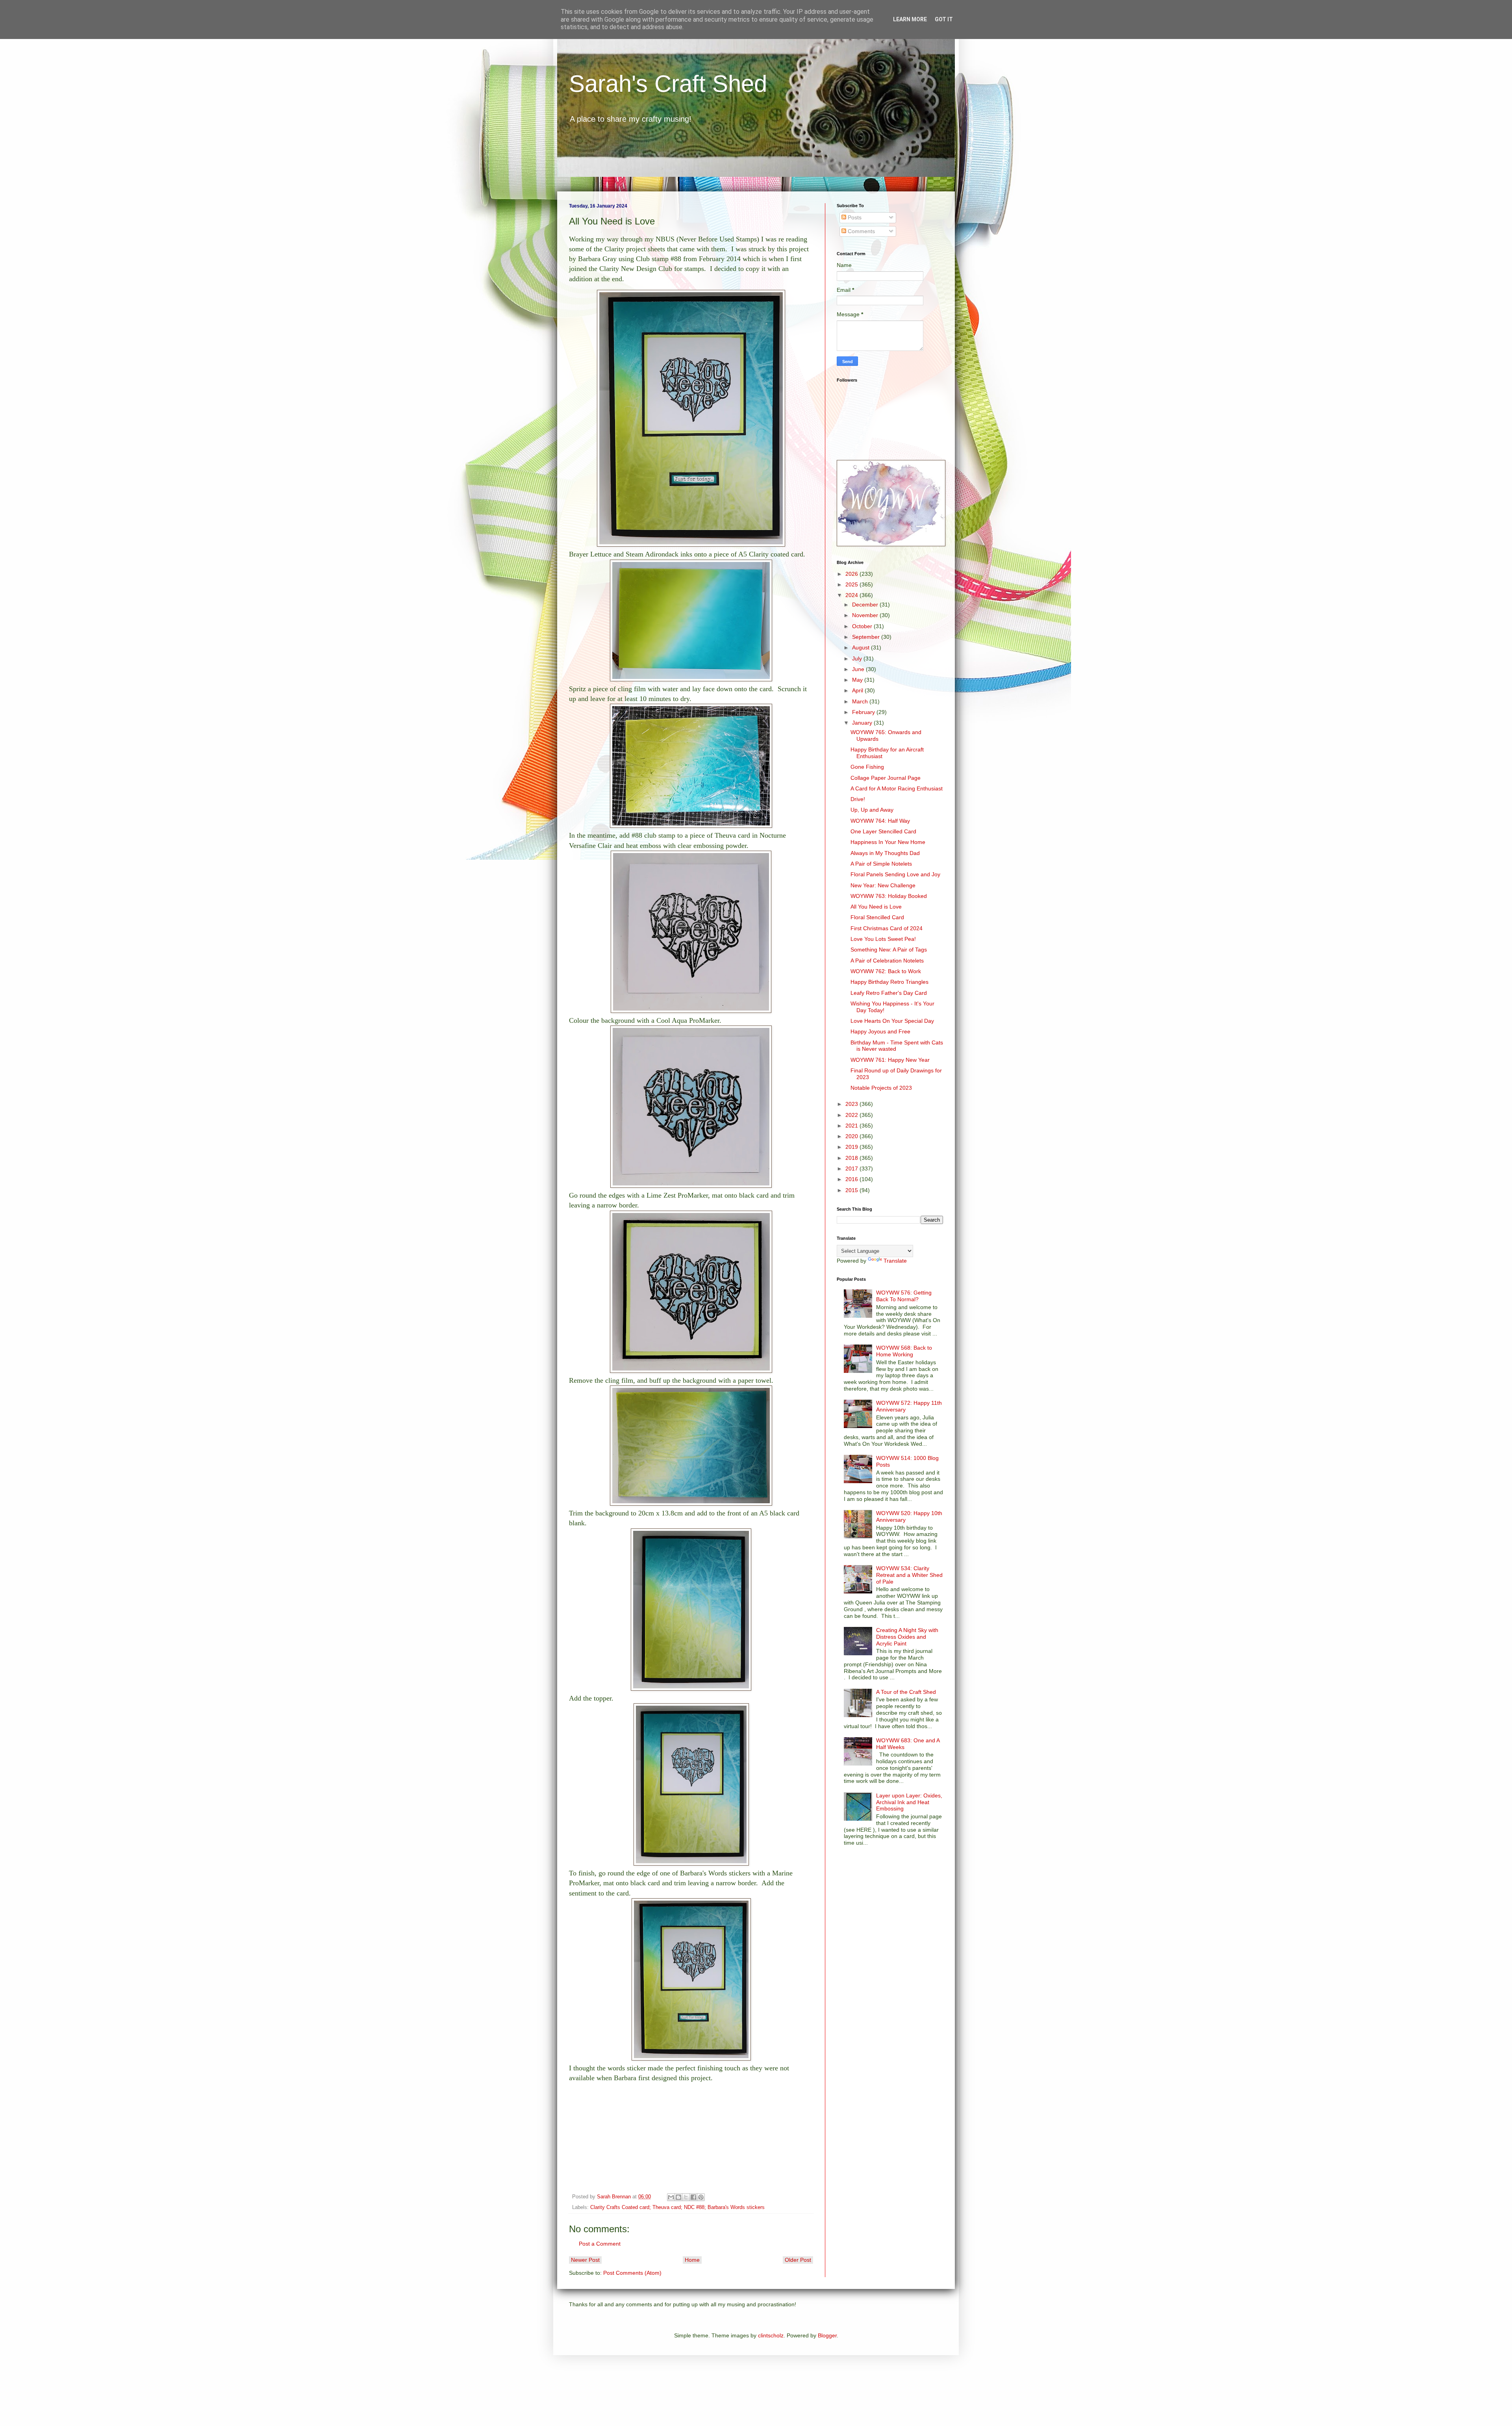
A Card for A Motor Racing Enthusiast (897, 788)
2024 (852, 595)
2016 (852, 1179)
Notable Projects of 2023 (881, 1088)
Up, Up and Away (872, 810)
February (864, 712)
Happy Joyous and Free (880, 1031)
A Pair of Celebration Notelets (887, 961)
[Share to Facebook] (693, 2197)
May (858, 680)
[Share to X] (686, 2197)
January (863, 723)
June (859, 669)
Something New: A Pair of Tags (889, 950)
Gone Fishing (867, 767)
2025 (852, 584)
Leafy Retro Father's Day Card (889, 993)
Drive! (858, 799)
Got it (944, 19)
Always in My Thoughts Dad (885, 853)
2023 (852, 1104)
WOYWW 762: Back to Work (886, 971)
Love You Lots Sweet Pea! (883, 939)
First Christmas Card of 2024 (887, 928)
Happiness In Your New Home (888, 842)
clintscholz (771, 2335)
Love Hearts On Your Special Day (892, 1021)
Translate (895, 1261)
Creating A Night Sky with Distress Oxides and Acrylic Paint (907, 1637)
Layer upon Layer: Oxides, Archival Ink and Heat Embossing (909, 1802)
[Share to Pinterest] (701, 2197)
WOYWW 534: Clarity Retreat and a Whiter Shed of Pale (909, 1575)
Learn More (910, 19)
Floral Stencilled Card (877, 917)
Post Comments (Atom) (632, 2273)
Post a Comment (600, 2244)
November (866, 615)
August (862, 647)
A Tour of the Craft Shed (906, 1692)
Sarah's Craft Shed (668, 84)
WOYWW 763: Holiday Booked (889, 896)
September (867, 637)
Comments (861, 231)
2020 (852, 1136)
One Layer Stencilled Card (883, 831)
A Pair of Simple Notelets (881, 864)
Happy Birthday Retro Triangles (889, 982)
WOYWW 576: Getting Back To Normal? (904, 1296)
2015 (852, 1190)
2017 (852, 1168)
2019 (852, 1147)
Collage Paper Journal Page (886, 778)
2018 (852, 1158)
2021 (852, 1126)
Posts (854, 217)
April (858, 690)
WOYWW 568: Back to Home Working (904, 1351)
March (861, 701)
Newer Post (585, 2260)
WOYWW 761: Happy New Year (890, 1060)
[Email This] (671, 2197)
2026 (852, 574)
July (858, 658)
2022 (852, 1115)
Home (692, 2260)
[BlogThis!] (678, 2197)
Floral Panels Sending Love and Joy (895, 874)
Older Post (798, 2260)
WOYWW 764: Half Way (880, 821)
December (866, 605)
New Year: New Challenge (883, 885)
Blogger (827, 2335)
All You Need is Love (876, 907)
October (863, 626)
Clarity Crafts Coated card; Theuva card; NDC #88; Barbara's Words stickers (677, 2207)
